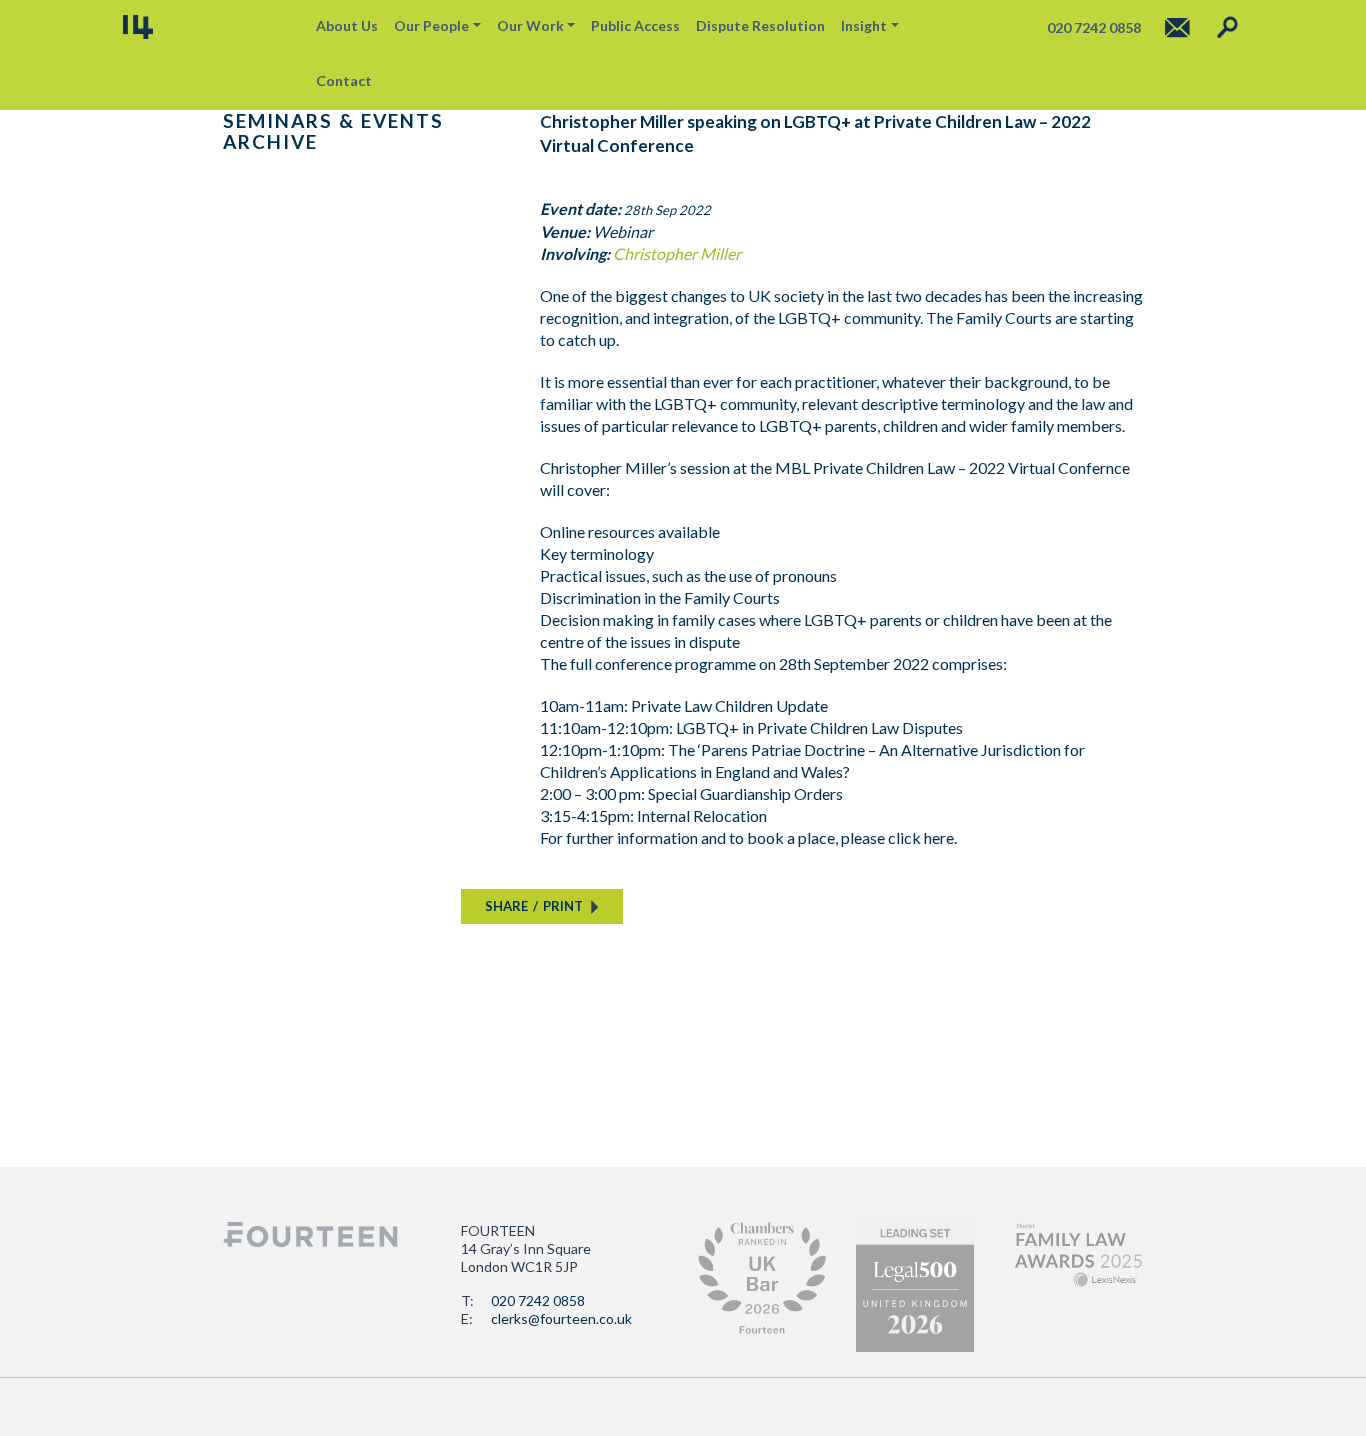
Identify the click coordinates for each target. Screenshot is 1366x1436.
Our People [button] (431, 25)
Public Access (635, 25)
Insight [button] (864, 25)
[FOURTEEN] (138, 27)
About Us (347, 25)
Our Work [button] (530, 25)
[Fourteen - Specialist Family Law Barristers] (310, 1234)
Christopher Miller (677, 253)
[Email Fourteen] (1177, 27)
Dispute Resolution (760, 25)
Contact (344, 80)
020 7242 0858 (538, 1300)
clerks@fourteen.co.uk (561, 1318)
